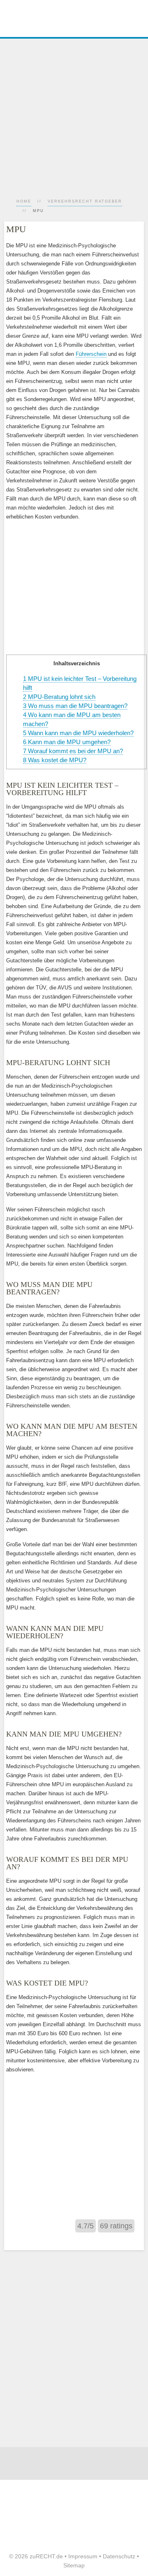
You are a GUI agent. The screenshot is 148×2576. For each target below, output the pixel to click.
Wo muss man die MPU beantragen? (75, 706)
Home (24, 201)
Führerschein (91, 354)
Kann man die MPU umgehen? (67, 742)
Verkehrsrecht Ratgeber (85, 201)
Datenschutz (119, 2556)
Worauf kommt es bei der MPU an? (73, 751)
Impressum (83, 2556)
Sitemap (74, 2565)
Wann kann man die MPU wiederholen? (78, 733)
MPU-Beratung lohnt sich (59, 697)
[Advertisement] (74, 113)
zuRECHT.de (46, 2556)
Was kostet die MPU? (55, 760)
